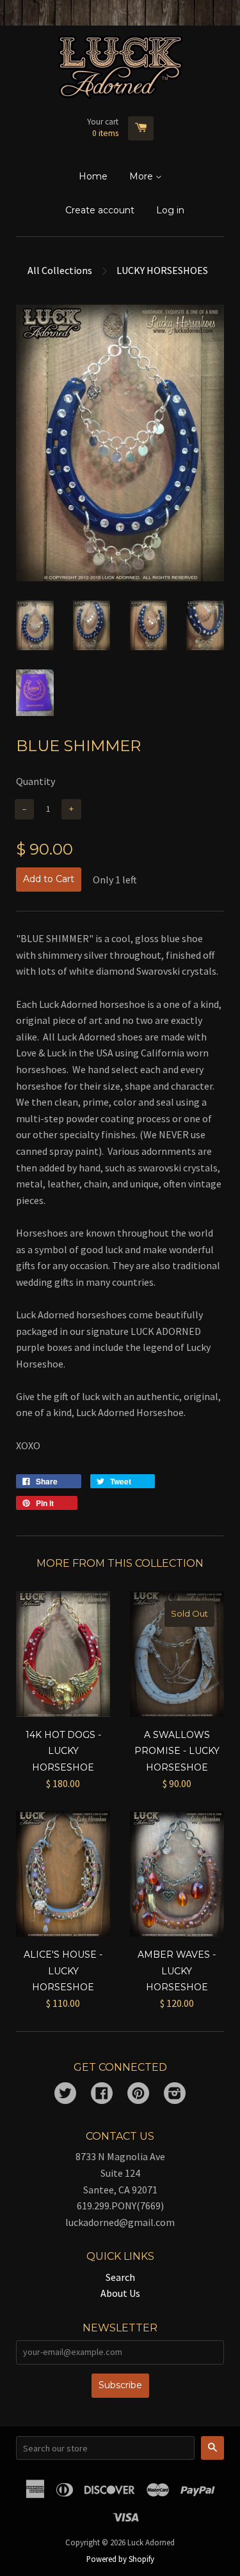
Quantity (36, 781)
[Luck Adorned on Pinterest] (138, 2094)
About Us (120, 2293)
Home (93, 176)
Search (120, 2277)
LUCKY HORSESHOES (162, 270)
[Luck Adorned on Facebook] (102, 2094)
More (142, 176)
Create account (100, 210)
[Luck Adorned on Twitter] (65, 2094)
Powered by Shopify (120, 2559)
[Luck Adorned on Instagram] (175, 2094)
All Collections (60, 270)
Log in (170, 210)
